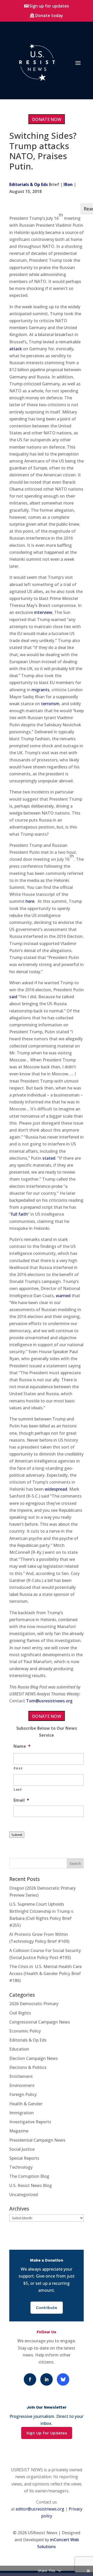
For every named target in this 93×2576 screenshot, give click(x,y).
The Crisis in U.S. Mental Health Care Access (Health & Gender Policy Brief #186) (45, 1973)
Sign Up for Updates (47, 2433)
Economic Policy (25, 2031)
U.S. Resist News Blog (31, 2185)
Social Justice (22, 2149)
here (30, 901)
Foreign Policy (23, 2094)
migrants (40, 690)
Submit (17, 1835)
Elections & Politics (28, 2067)
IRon (68, 184)
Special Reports (24, 2158)
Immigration (22, 2113)
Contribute (47, 2308)
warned (63, 1296)
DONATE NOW (47, 119)
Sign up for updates (49, 6)
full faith (19, 1214)
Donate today (49, 15)
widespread (56, 1489)
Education (19, 2049)
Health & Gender (26, 2104)
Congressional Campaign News (40, 2022)
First (18, 1768)
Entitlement (21, 2076)
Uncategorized (24, 2195)
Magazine (19, 2131)
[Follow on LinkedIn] (47, 2379)
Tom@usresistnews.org (49, 1701)
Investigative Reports (30, 2122)
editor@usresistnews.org (40, 2509)
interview (43, 612)
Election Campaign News (34, 2058)
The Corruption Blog (29, 2176)
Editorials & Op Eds (29, 184)
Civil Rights (20, 2013)
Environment (22, 2085)
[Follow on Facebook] (30, 2379)
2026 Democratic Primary (34, 2004)
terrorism (50, 704)
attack (16, 349)
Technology (21, 2167)
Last (18, 1789)
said (13, 997)
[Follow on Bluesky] (63, 2379)
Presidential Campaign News (37, 2140)
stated (49, 1158)
